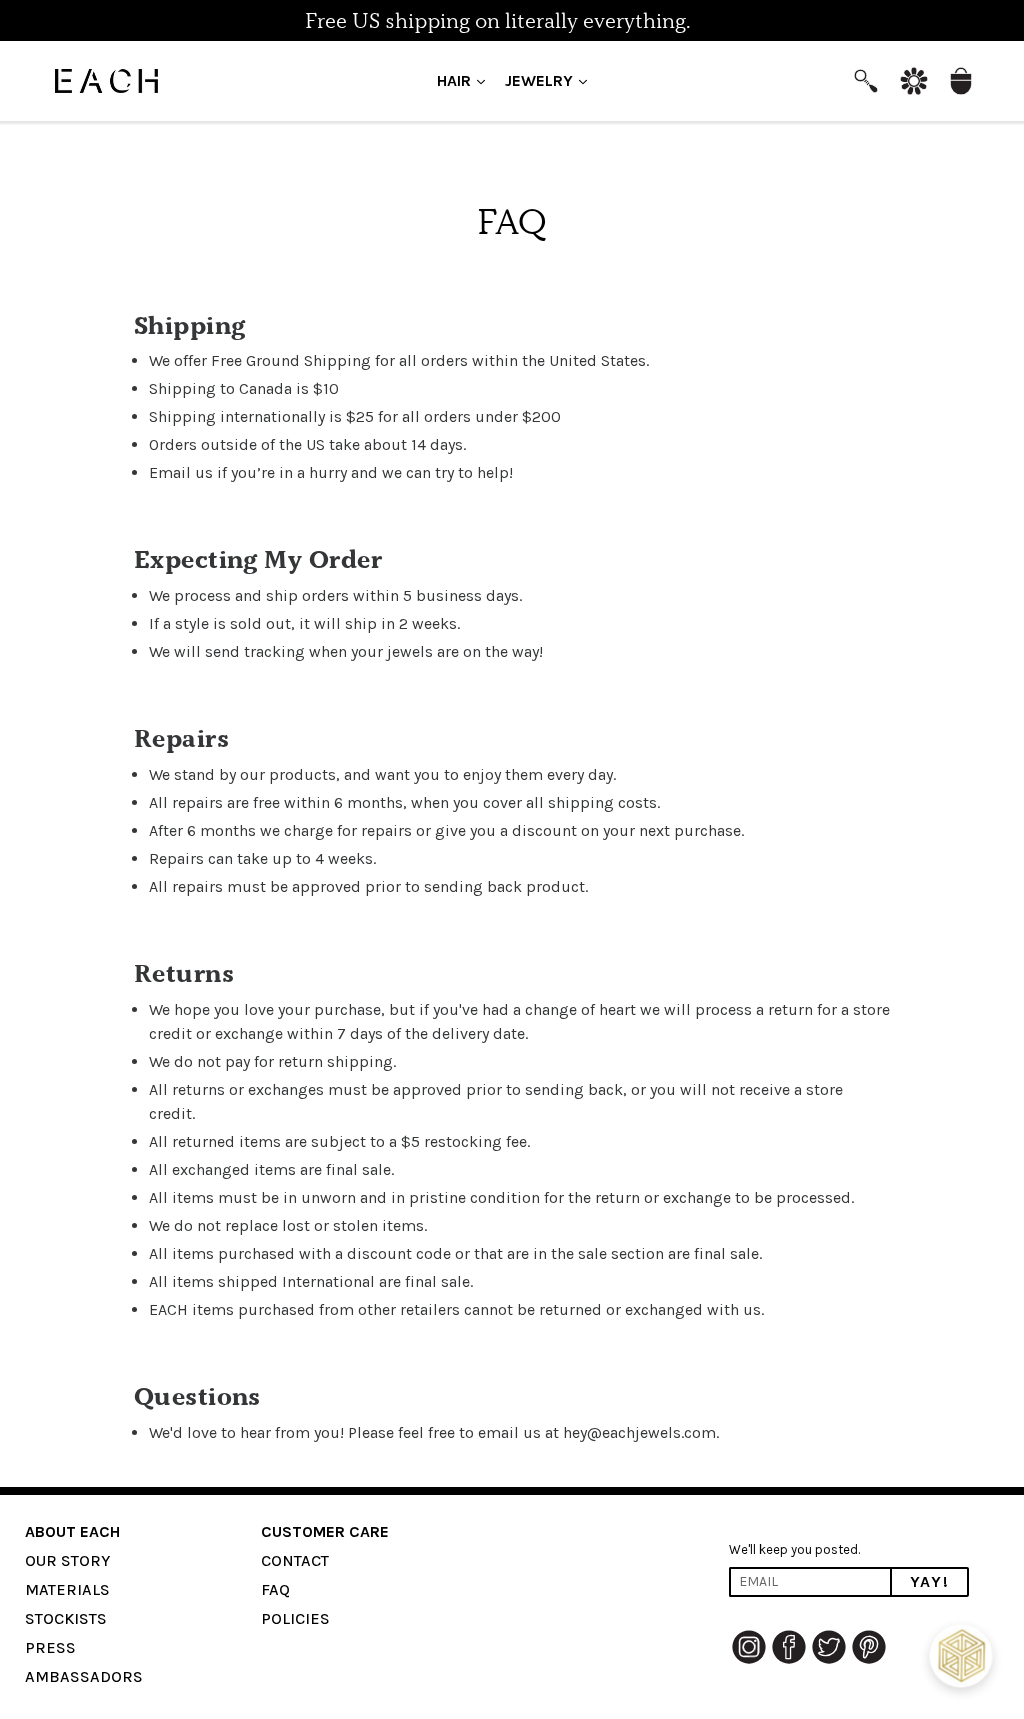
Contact (295, 1560)
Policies (295, 1618)
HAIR (466, 80)
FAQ (275, 1589)
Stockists (66, 1618)
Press (50, 1647)
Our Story (67, 1560)
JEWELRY (551, 80)
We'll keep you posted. (794, 1549)
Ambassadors (84, 1676)
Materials (67, 1589)
